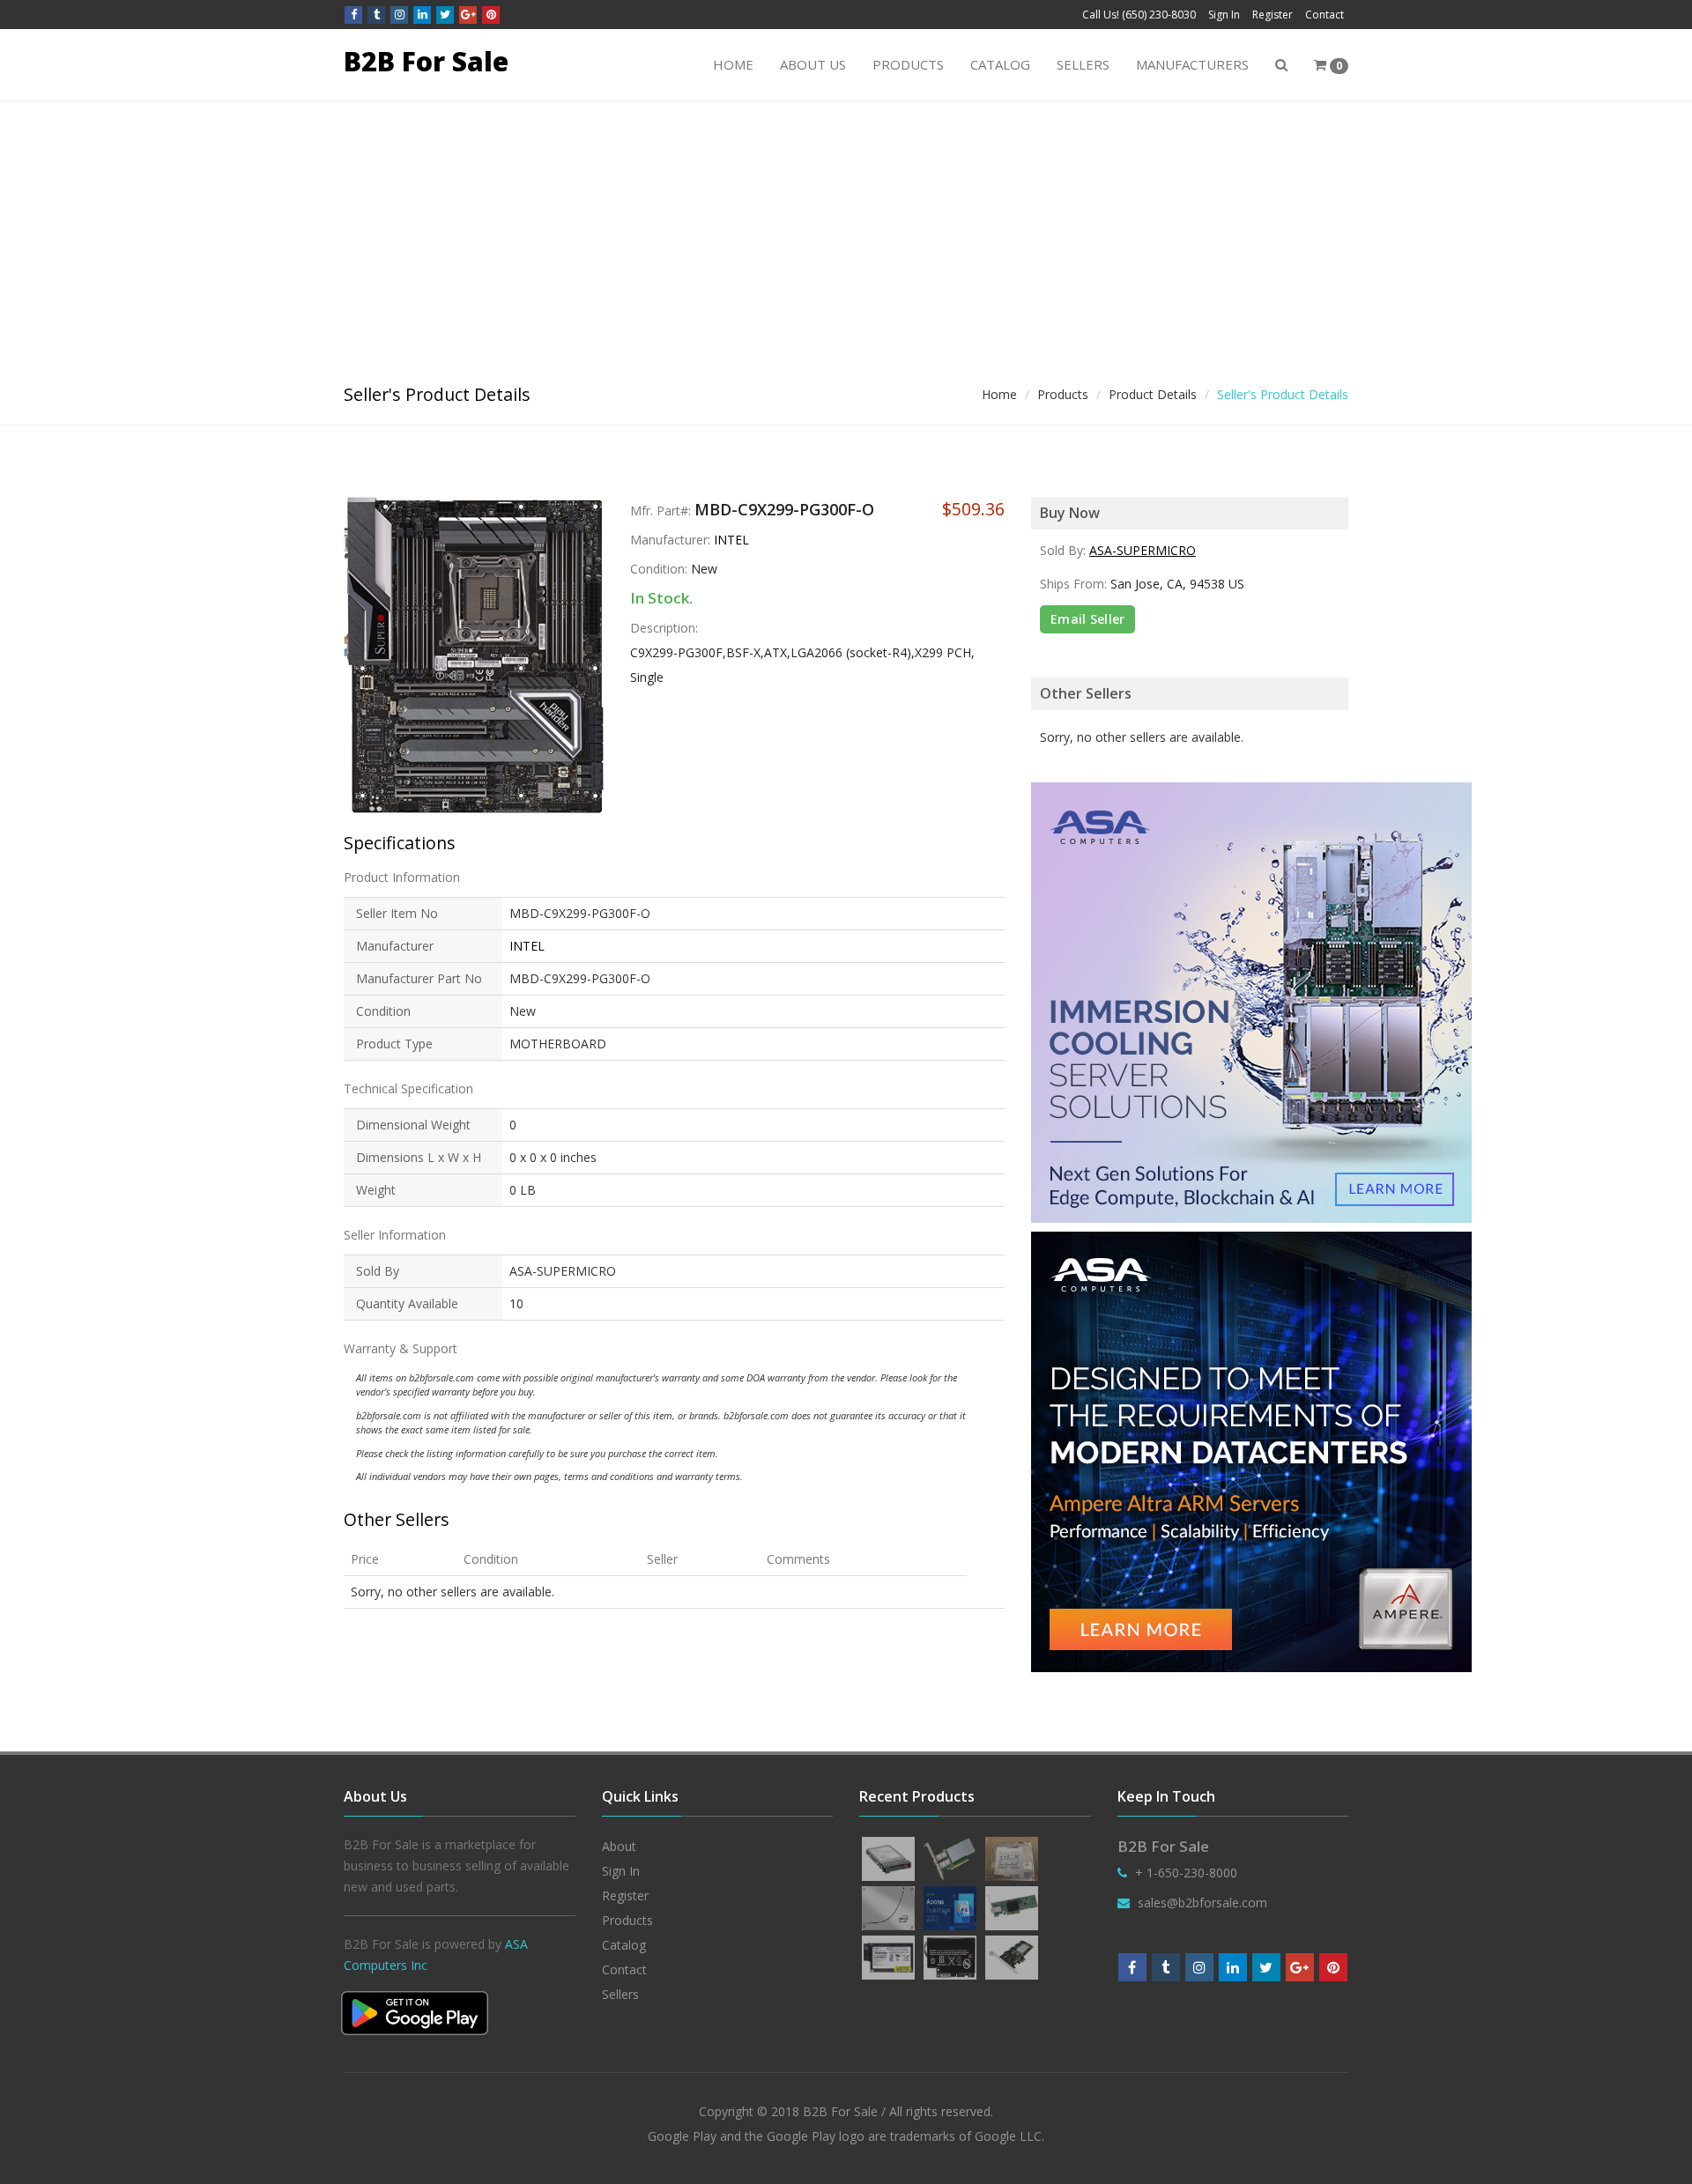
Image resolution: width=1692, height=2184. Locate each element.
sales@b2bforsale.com (1202, 1903)
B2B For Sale (426, 61)
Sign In (1224, 15)
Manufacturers (1192, 64)
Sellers (1083, 64)
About (619, 1846)
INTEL (731, 540)
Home (733, 64)
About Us (813, 64)
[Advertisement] (846, 233)
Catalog (1000, 64)
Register (1273, 15)
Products (908, 64)
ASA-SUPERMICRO (1143, 550)
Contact (1325, 15)
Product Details (1153, 394)
